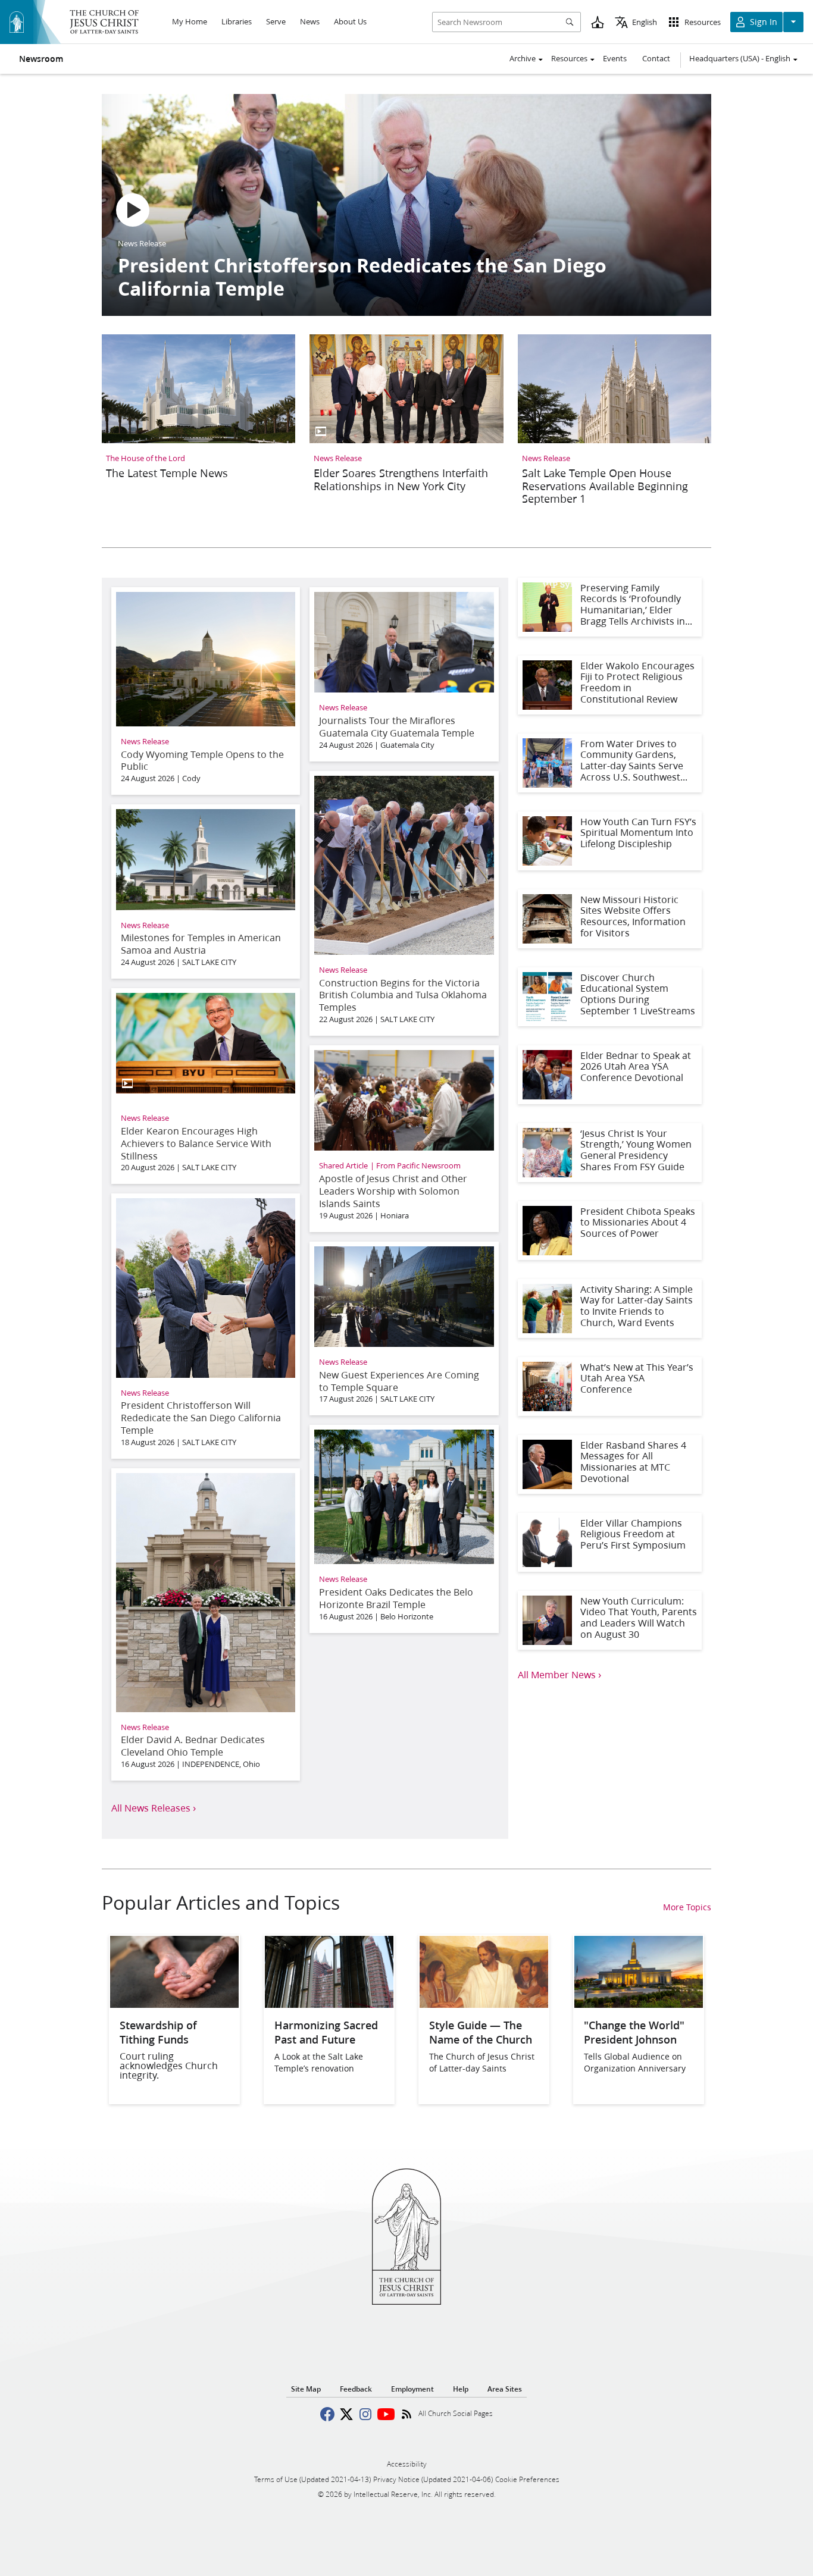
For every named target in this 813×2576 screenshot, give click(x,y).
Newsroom (41, 59)
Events (615, 58)
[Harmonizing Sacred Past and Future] (329, 2004)
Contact (656, 58)
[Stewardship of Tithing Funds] (174, 2004)
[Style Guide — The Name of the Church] (484, 2004)
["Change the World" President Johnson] (639, 2004)
